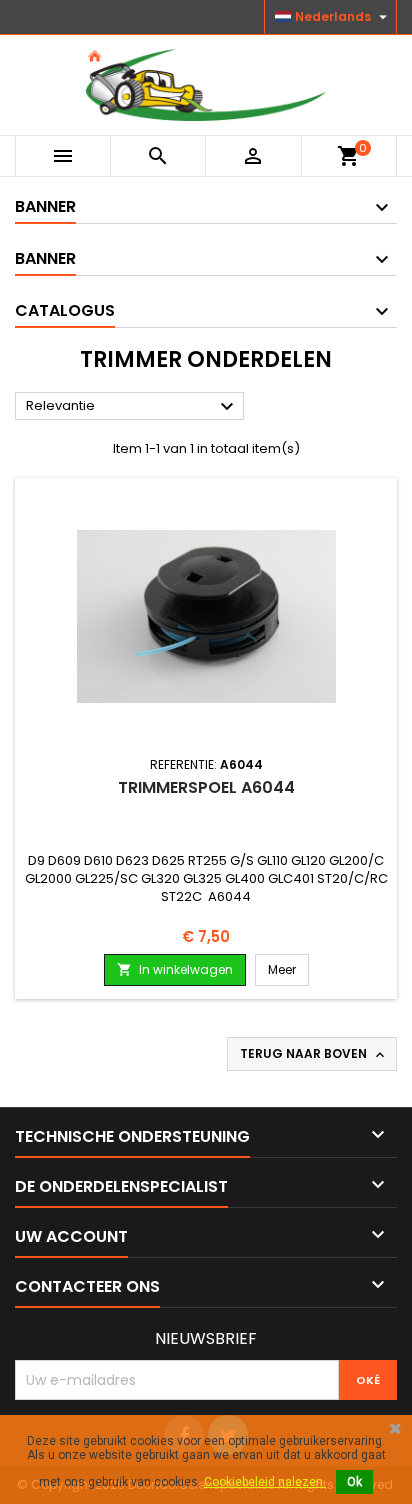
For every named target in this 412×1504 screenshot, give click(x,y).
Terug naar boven (314, 1054)
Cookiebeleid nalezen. (265, 1482)
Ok (354, 1482)
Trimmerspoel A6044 (206, 787)
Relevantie (132, 407)
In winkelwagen (175, 969)
